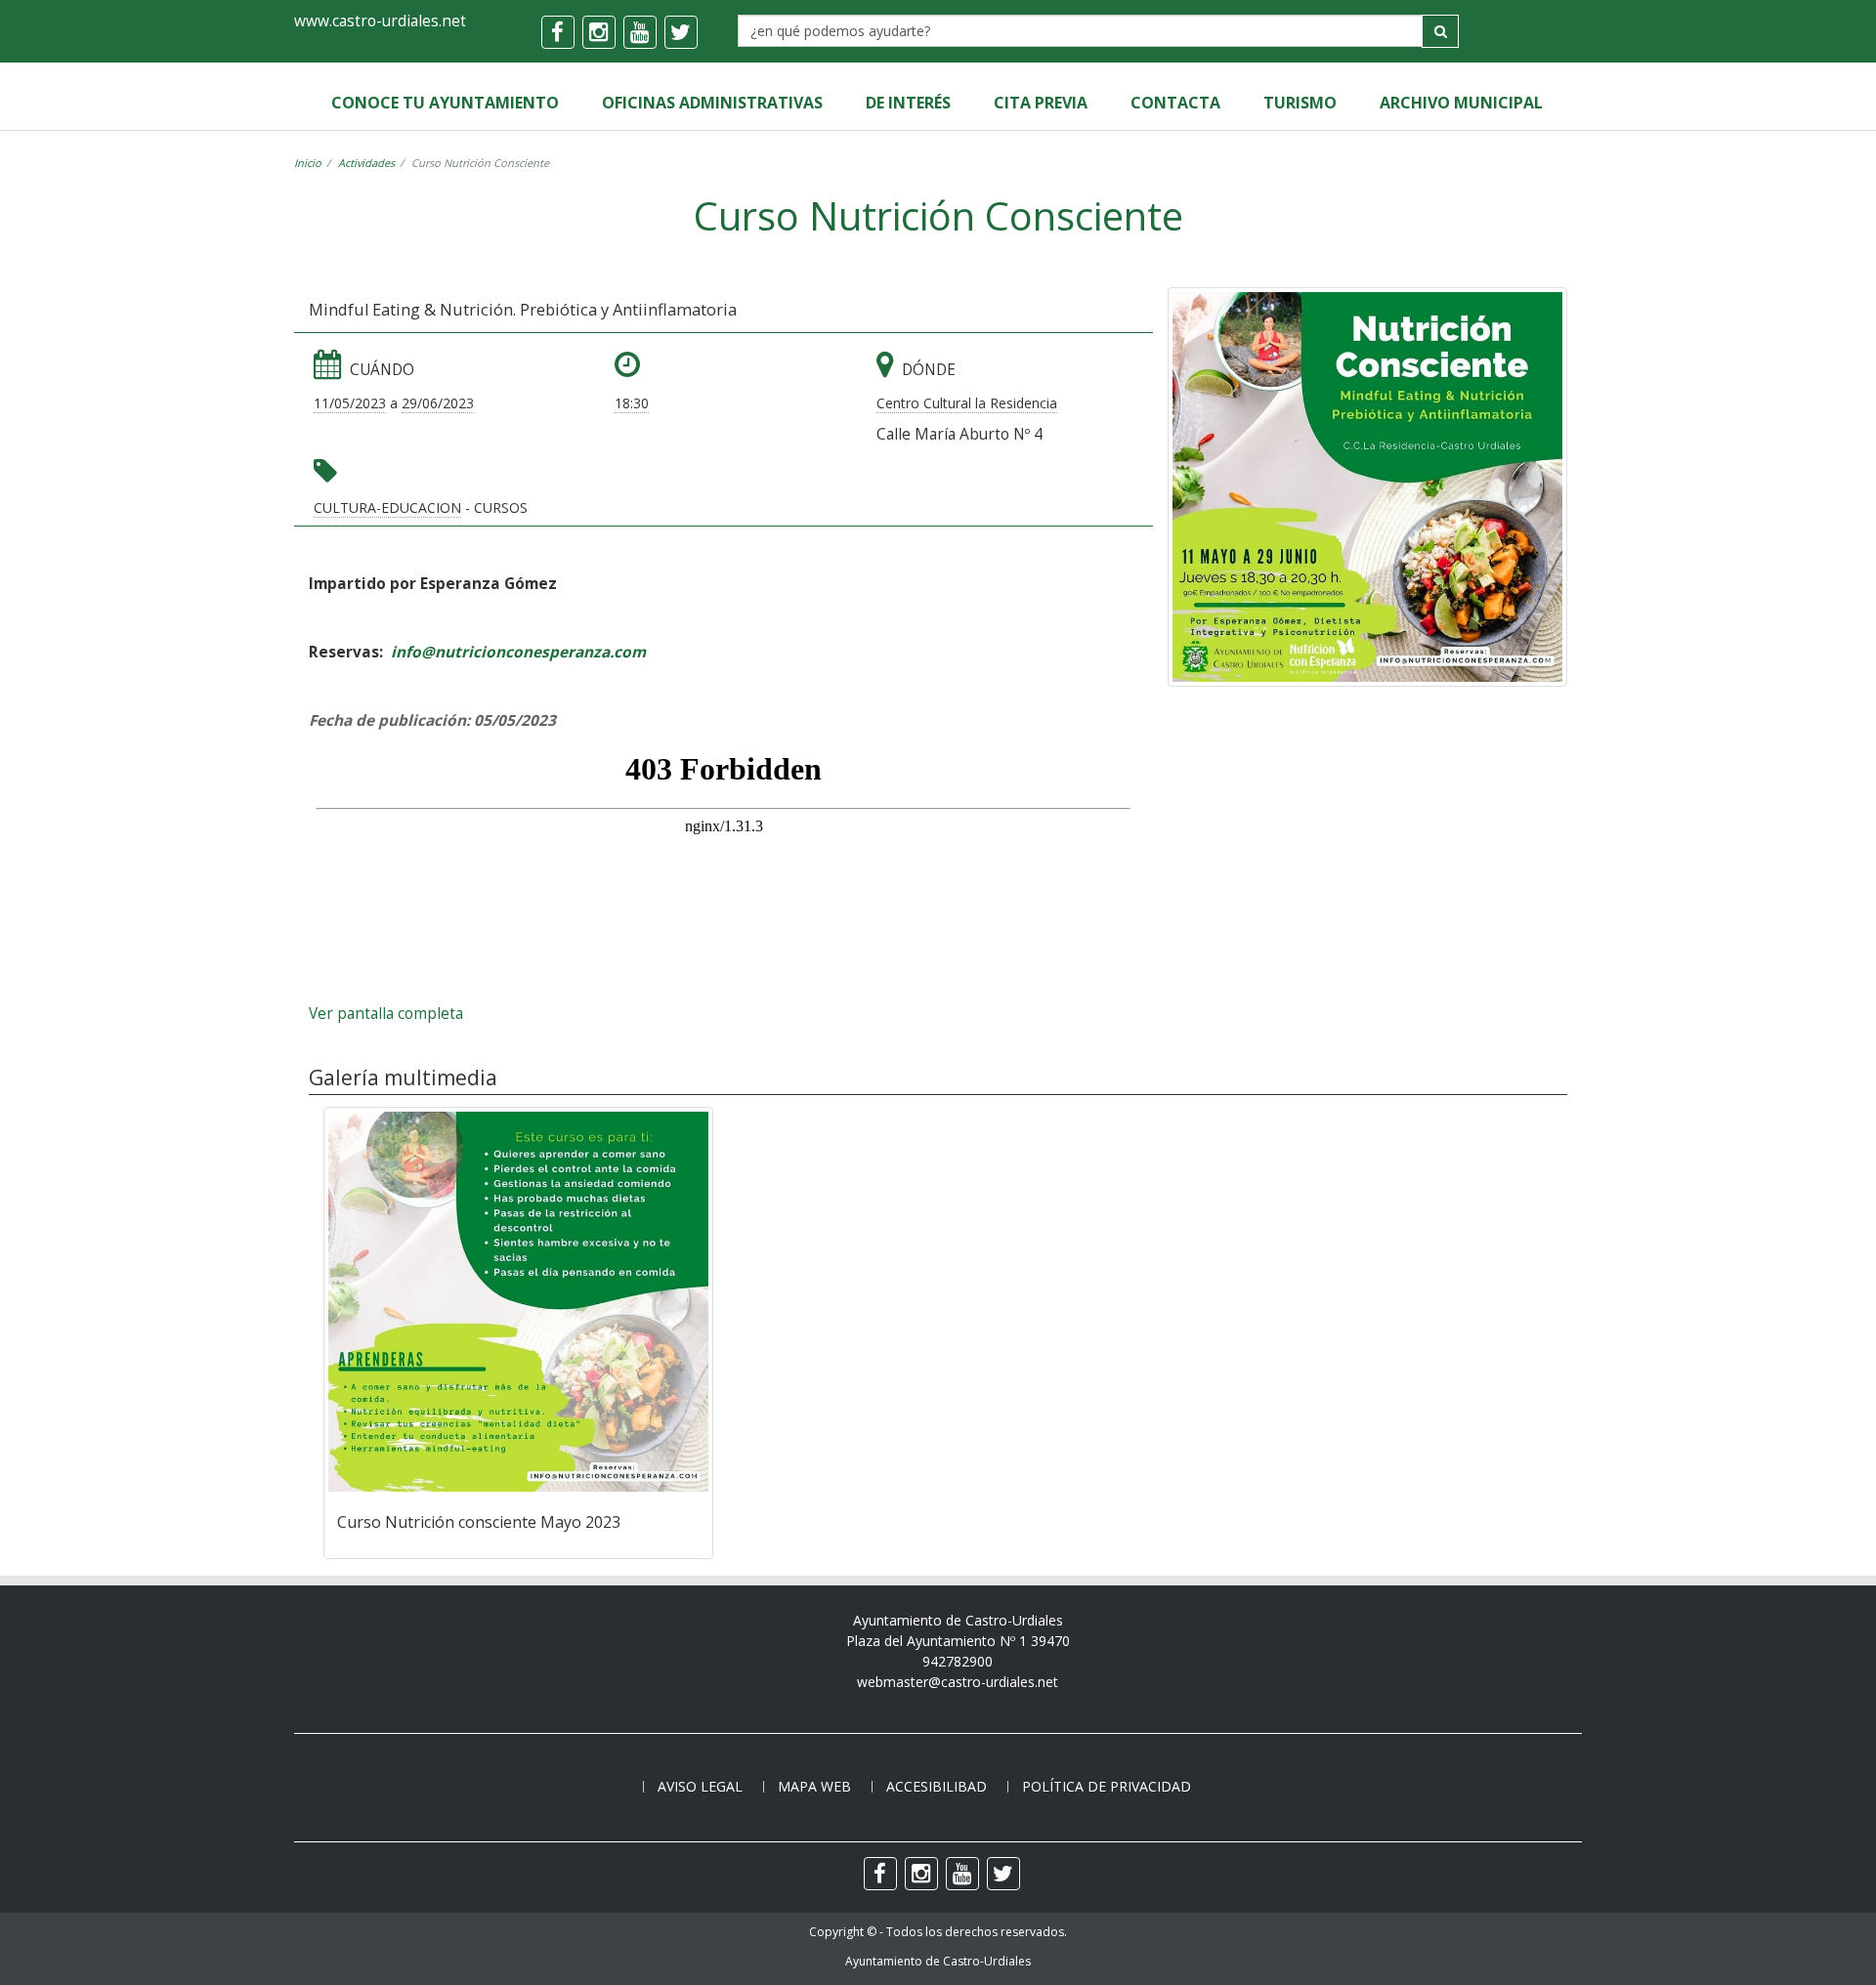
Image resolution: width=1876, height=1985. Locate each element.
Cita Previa (1041, 103)
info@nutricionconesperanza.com (518, 652)
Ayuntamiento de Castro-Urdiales (938, 1961)
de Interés (908, 103)
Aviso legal (700, 1786)
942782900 (958, 1661)
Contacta (1175, 103)
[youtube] (640, 32)
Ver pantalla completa (386, 1014)
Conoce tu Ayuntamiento (445, 103)
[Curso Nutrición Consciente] (1367, 487)
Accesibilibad (937, 1786)
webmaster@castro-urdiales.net (958, 1682)
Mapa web (814, 1786)
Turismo (1300, 103)
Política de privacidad (1107, 1786)
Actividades (366, 163)
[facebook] (558, 32)
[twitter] (681, 32)
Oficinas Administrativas (712, 103)
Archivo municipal (1461, 103)
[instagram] (599, 32)
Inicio (308, 163)
